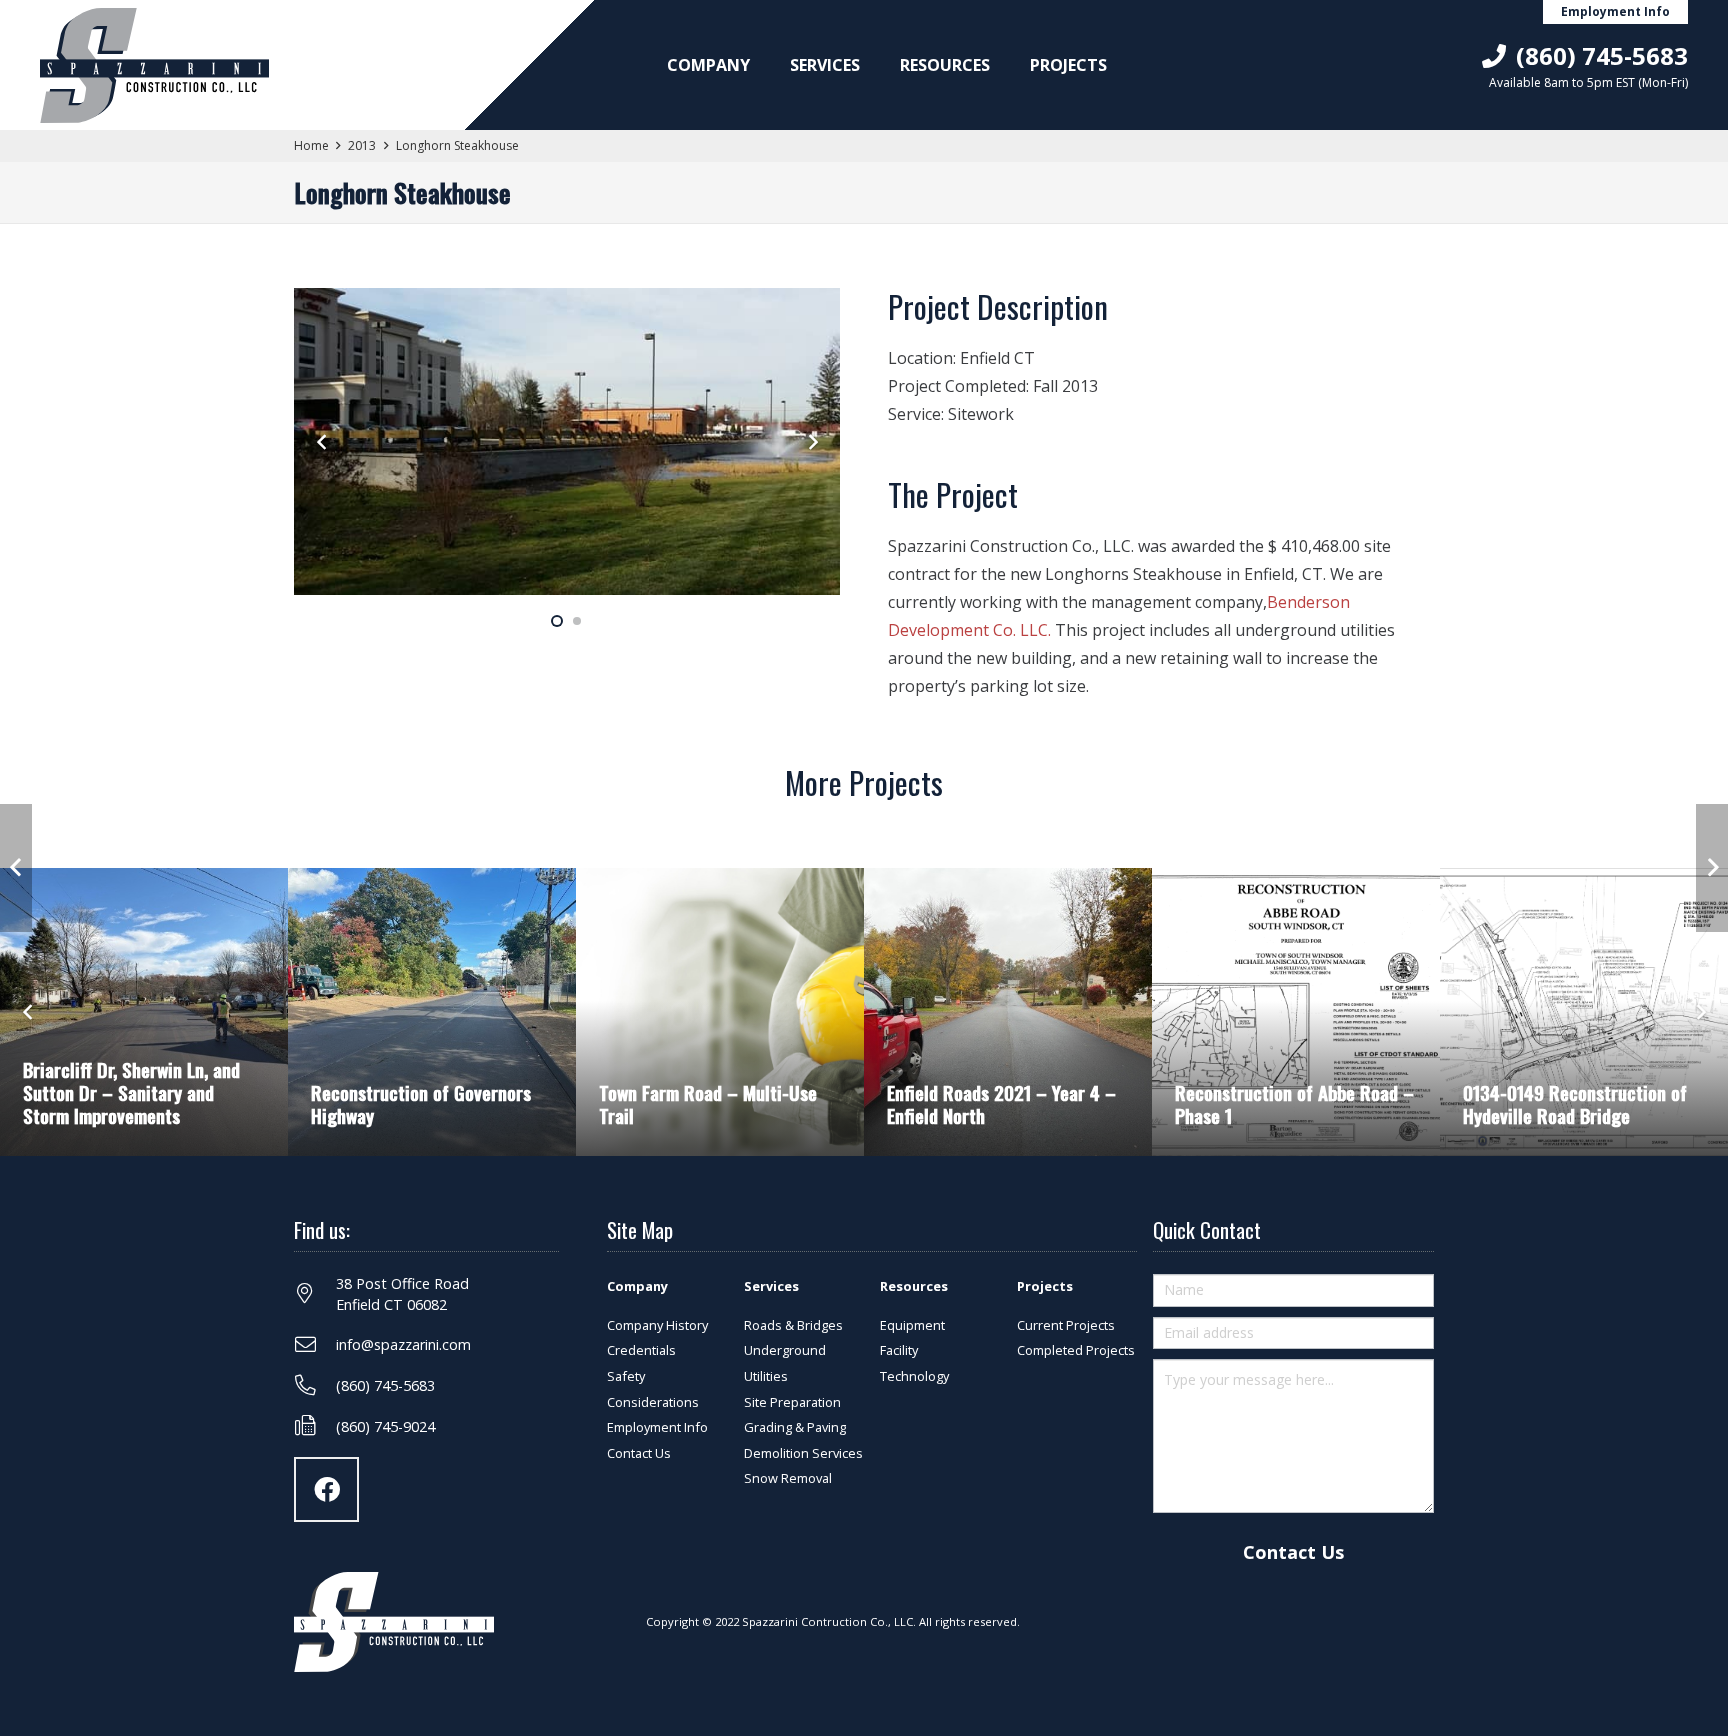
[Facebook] (326, 1489)
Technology (914, 1376)
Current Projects (1066, 1325)
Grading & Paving (795, 1427)
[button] (760, 65)
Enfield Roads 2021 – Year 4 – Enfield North (1001, 1104)
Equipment (912, 1325)
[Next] (812, 442)
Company (637, 1286)
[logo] (154, 65)
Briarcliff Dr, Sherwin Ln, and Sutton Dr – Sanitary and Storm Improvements (131, 1092)
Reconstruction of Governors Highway (421, 1104)
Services (771, 1286)
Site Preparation (792, 1402)
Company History (657, 1325)
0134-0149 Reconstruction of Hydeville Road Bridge (1575, 1104)
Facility (899, 1350)
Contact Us (639, 1453)
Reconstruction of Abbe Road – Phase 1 (1294, 1104)
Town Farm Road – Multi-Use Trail (708, 1104)
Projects (1045, 1286)
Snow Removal (788, 1478)
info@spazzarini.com (403, 1344)
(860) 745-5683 (385, 1385)
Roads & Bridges (793, 1325)
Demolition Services (803, 1453)
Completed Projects (1076, 1350)
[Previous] (322, 442)
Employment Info (657, 1427)
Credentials (641, 1350)
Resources (914, 1286)
